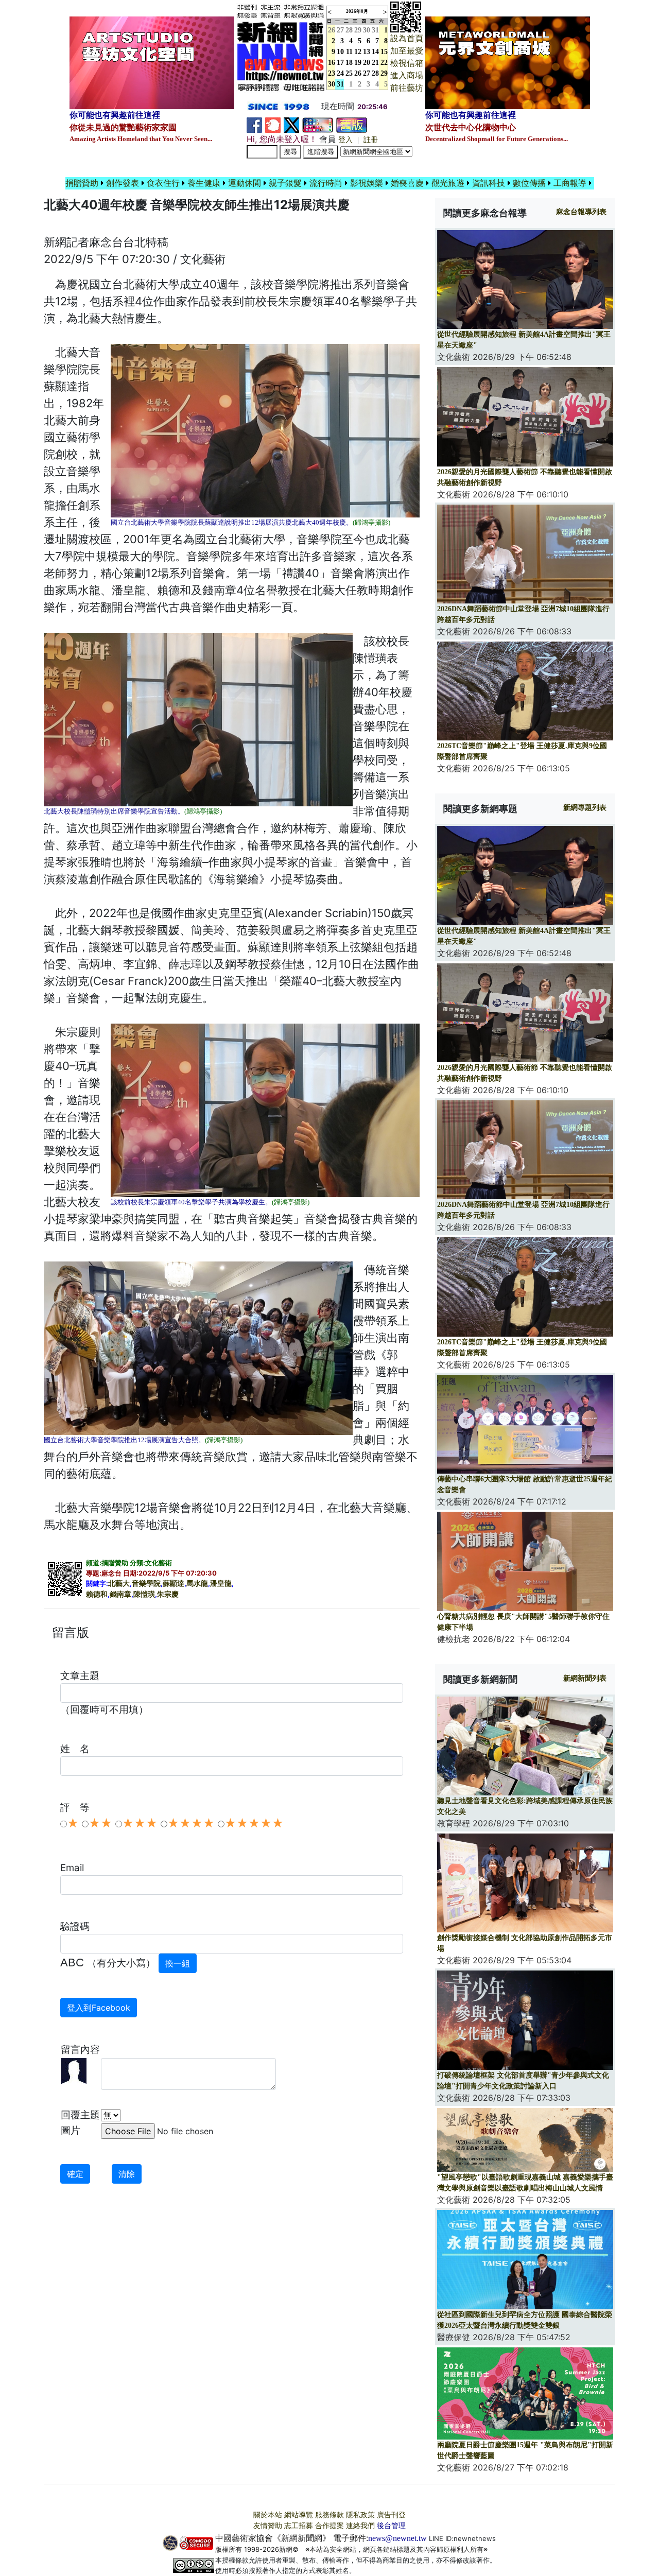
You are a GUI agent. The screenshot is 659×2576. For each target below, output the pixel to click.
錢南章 (120, 1594)
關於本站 (268, 2515)
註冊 (371, 140)
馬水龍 (197, 1584)
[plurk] (273, 124)
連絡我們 (360, 2526)
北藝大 (119, 1584)
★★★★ (191, 1823)
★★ (100, 1823)
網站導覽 (299, 2515)
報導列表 (581, 212)
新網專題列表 (585, 808)
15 (384, 52)
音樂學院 (146, 1584)
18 (349, 63)
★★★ (140, 1823)
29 (358, 30)
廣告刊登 (391, 2515)
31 (375, 30)
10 (340, 52)
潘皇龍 (221, 1584)
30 (367, 30)
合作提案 (329, 2526)
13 (367, 52)
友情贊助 (268, 2526)
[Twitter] (291, 124)
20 (367, 63)
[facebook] (254, 124)
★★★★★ (254, 1823)
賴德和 (97, 1594)
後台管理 (391, 2526)
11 (349, 52)
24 (340, 73)
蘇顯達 (174, 1584)
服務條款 (329, 2515)
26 (358, 73)
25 (349, 73)
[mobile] (318, 124)
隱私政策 (360, 2515)
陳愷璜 (144, 1594)
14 (375, 52)
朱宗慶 (168, 1594)
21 (375, 63)
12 (358, 52)
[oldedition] (352, 124)
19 (358, 63)
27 (340, 30)
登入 (345, 140)
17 (340, 63)
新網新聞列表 (585, 1678)
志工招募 (299, 2526)
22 (384, 63)
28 (349, 30)
